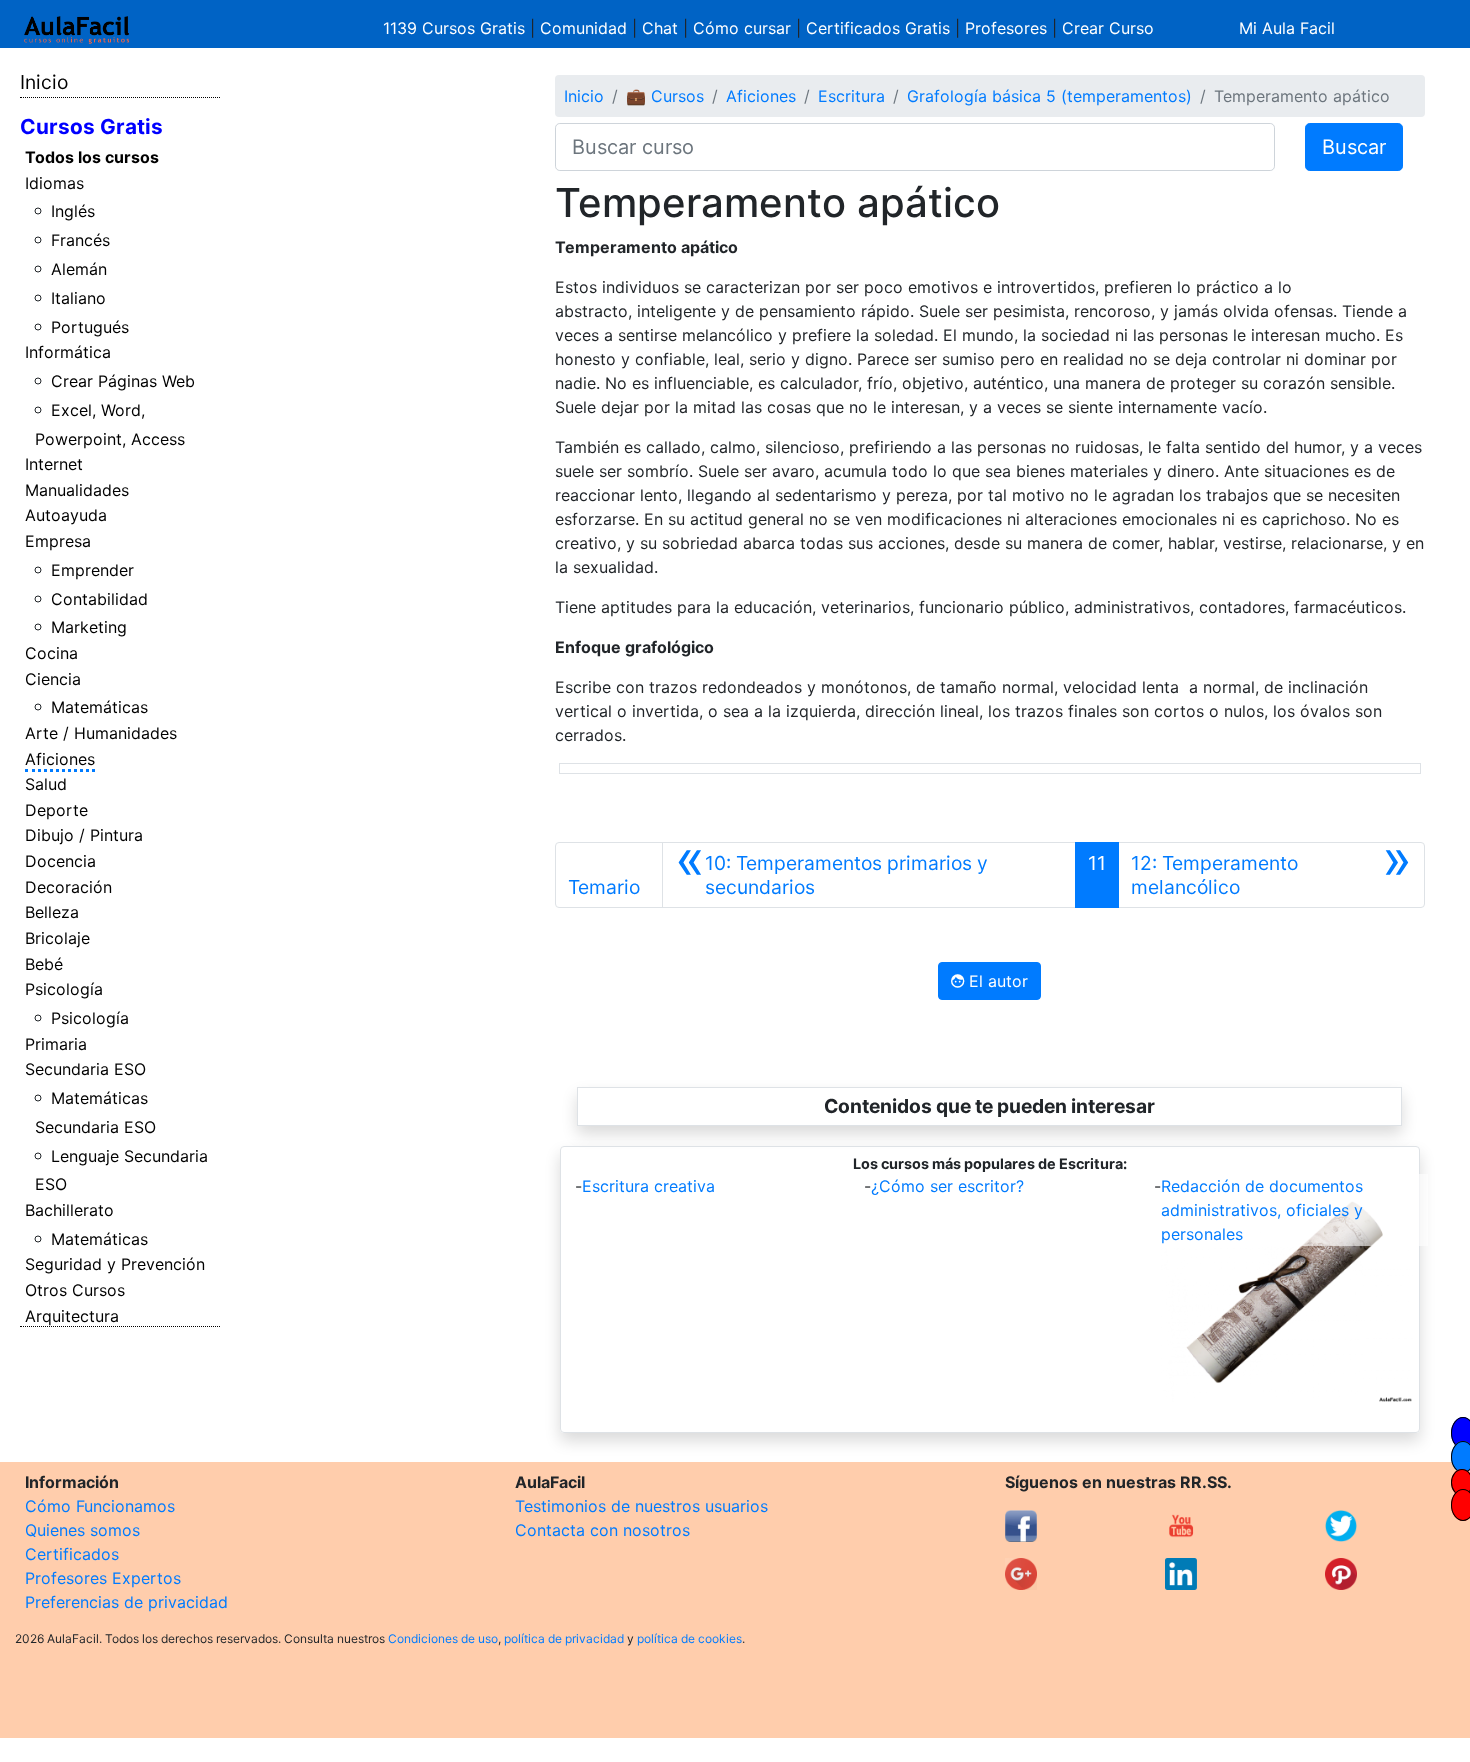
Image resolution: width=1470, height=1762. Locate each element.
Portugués (90, 327)
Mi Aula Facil (1287, 28)
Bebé (44, 964)
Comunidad (583, 28)
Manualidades (77, 490)
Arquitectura (72, 1316)
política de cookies (689, 1638)
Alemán (79, 269)
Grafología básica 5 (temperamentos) (1049, 96)
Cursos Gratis (91, 126)
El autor (996, 981)
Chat (660, 28)
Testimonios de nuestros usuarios (641, 1506)
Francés (80, 240)
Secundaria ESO (85, 1069)
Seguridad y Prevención (115, 1264)
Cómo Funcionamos (100, 1506)
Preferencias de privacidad (126, 1602)
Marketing (89, 627)
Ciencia (53, 679)
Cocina (51, 653)
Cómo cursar (742, 28)
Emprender (92, 570)
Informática (68, 352)
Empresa (58, 541)
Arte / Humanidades (101, 733)
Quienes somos (82, 1530)
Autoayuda (66, 515)
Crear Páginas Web (123, 381)
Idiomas (54, 183)
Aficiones (60, 759)
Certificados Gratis (878, 28)
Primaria (56, 1044)
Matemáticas (99, 707)
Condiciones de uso (443, 1638)
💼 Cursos (665, 96)
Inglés (73, 211)
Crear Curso (1108, 28)
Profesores (1006, 28)
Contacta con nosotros (602, 1530)
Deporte (56, 810)
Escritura (851, 96)
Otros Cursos (75, 1290)
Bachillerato (69, 1210)
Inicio (44, 82)
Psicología (64, 989)
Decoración (68, 887)
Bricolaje (57, 938)
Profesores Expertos (103, 1578)
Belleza (52, 912)
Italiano (78, 298)
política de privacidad (564, 1638)
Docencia (60, 861)
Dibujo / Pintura (84, 835)
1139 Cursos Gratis (456, 28)
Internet (54, 464)
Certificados (72, 1554)
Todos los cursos (92, 157)
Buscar (1354, 147)
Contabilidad (99, 599)
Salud (46, 784)
